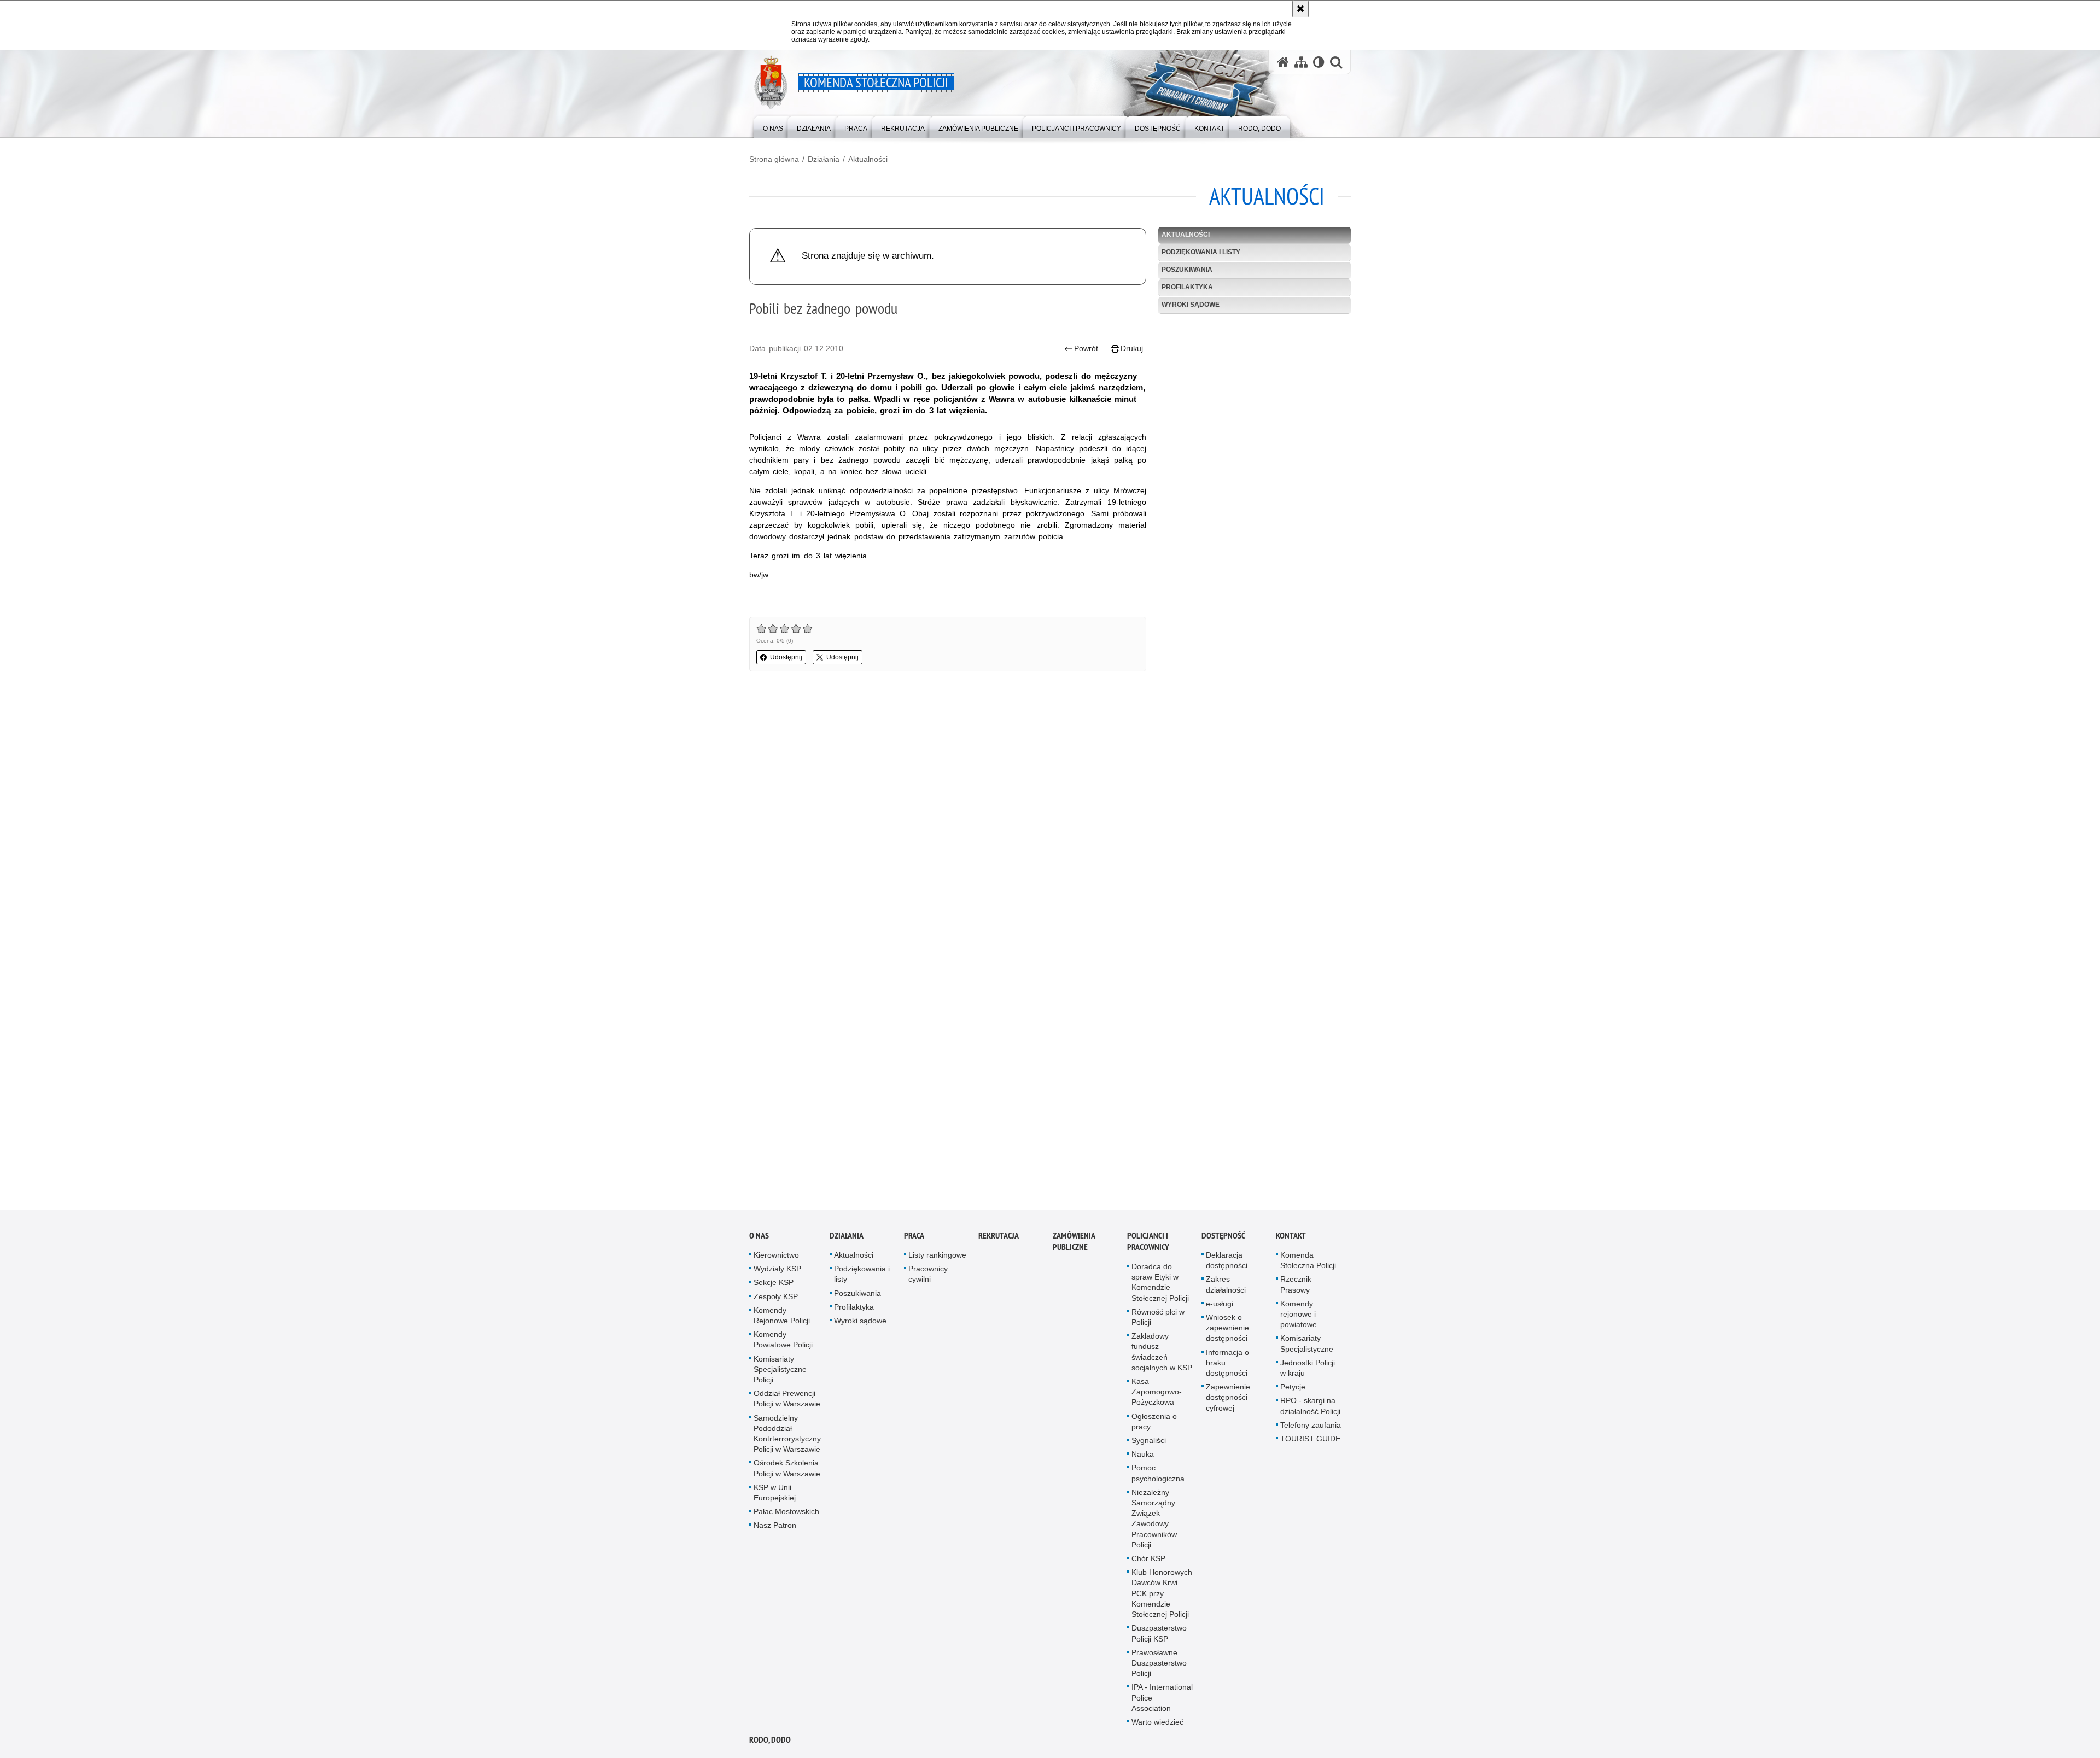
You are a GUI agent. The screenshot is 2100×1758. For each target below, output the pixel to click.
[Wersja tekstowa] (1319, 62)
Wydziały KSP (777, 1269)
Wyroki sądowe (1191, 305)
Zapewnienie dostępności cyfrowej (1228, 1397)
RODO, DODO (770, 1740)
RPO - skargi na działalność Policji (1310, 1406)
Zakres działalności (1226, 1284)
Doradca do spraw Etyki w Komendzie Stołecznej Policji (1160, 1282)
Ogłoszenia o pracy (1154, 1421)
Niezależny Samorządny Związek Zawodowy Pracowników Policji (1154, 1518)
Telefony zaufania (1311, 1425)
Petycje (1293, 1387)
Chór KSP (1148, 1558)
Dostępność (1223, 1236)
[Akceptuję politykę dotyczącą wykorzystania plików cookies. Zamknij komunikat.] (1300, 9)
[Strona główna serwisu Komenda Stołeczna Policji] (1283, 62)
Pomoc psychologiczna (1158, 1473)
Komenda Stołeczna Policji (1308, 1260)
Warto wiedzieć (1157, 1722)
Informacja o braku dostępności (1227, 1363)
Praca (914, 1236)
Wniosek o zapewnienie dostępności (1227, 1328)
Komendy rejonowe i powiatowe (1299, 1314)
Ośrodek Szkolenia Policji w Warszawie (787, 1468)
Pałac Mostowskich (786, 1511)
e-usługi (1220, 1304)
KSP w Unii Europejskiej (775, 1493)
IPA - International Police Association (1162, 1697)
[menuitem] (773, 126)
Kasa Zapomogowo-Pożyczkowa (1157, 1392)
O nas (759, 1236)
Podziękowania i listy (1201, 252)
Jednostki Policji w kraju (1308, 1368)
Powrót (1086, 348)
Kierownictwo (776, 1255)
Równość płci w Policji (1158, 1317)
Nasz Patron (775, 1525)
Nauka (1143, 1454)
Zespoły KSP (776, 1296)
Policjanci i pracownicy (1148, 1241)
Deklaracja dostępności (1227, 1260)
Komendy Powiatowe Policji (783, 1339)
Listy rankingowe (937, 1255)
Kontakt (1291, 1236)
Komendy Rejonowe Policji (782, 1315)
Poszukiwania (1187, 270)
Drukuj (1132, 348)
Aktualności (868, 159)
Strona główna (774, 159)
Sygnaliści (1149, 1440)
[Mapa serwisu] (1301, 62)
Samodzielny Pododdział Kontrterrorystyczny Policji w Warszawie (787, 1434)
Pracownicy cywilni (928, 1274)
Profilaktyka (1187, 287)
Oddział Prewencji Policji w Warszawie (787, 1398)
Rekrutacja (999, 1236)
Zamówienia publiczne (1074, 1241)
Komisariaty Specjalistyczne (1307, 1343)
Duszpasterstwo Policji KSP (1159, 1633)
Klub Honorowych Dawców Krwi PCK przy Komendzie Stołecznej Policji (1162, 1593)
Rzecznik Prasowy (1296, 1284)
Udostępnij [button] (786, 657)
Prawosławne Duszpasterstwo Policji (1159, 1663)
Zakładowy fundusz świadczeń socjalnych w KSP (1162, 1352)
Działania (824, 159)
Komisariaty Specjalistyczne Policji (780, 1369)
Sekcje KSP (774, 1282)
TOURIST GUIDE (1310, 1439)
